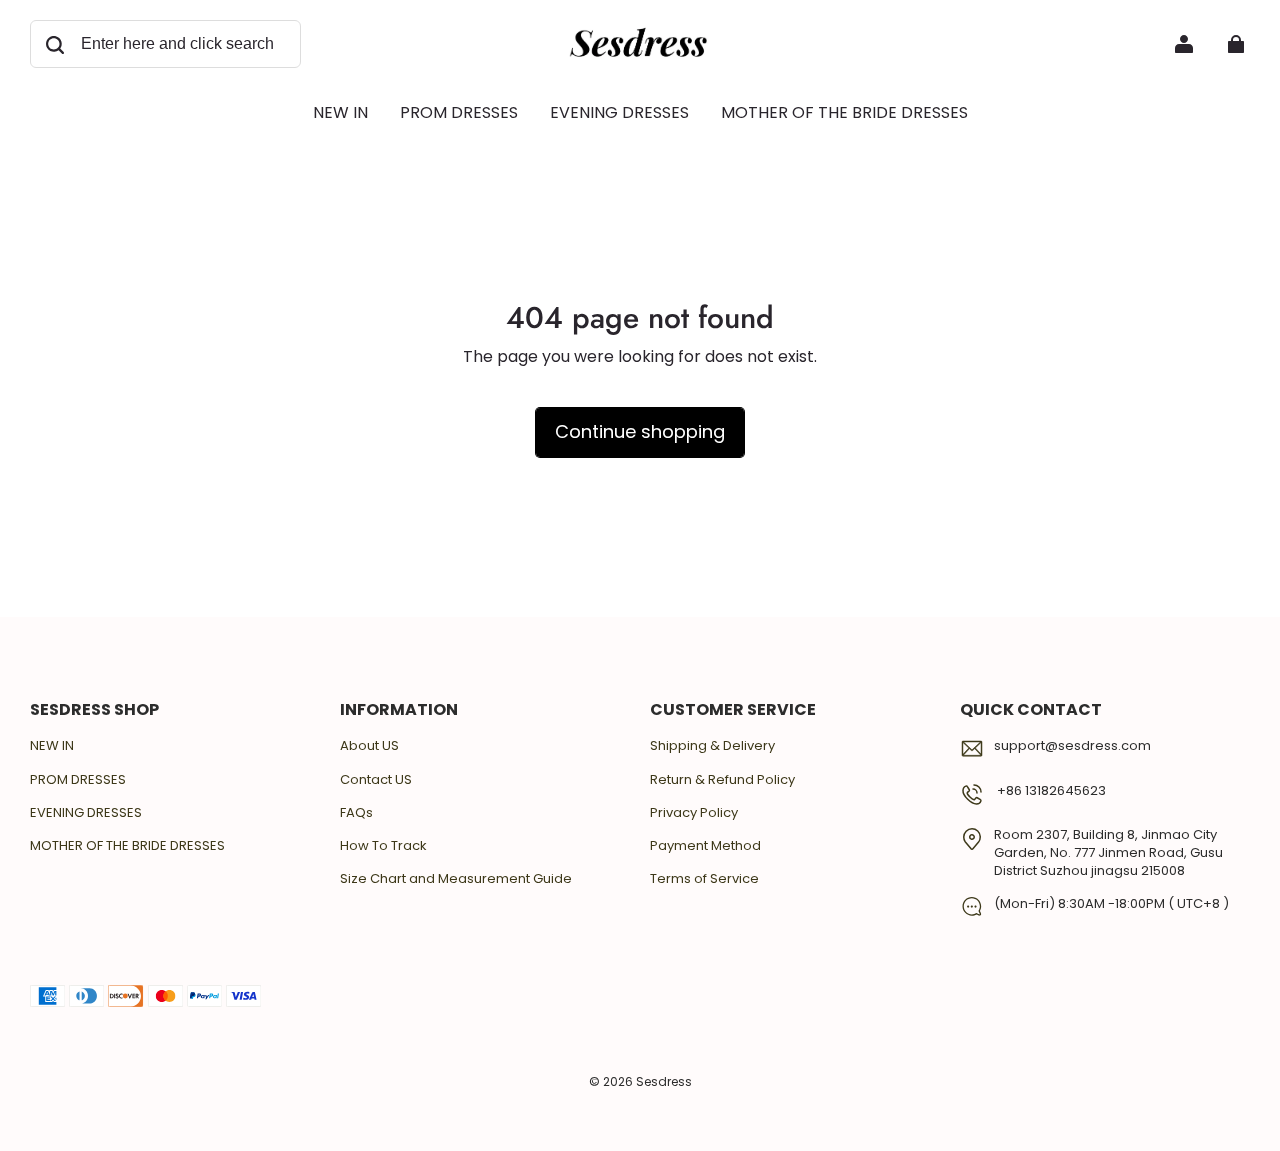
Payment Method (705, 846)
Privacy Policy (694, 813)
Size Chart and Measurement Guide (456, 879)
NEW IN (52, 746)
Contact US (376, 780)
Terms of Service (704, 879)
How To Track (383, 846)
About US (369, 746)
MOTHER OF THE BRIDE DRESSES (127, 846)
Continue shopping (640, 431)
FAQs (356, 813)
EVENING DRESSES (86, 813)
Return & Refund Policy (722, 780)
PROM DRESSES (78, 780)
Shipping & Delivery (712, 746)
